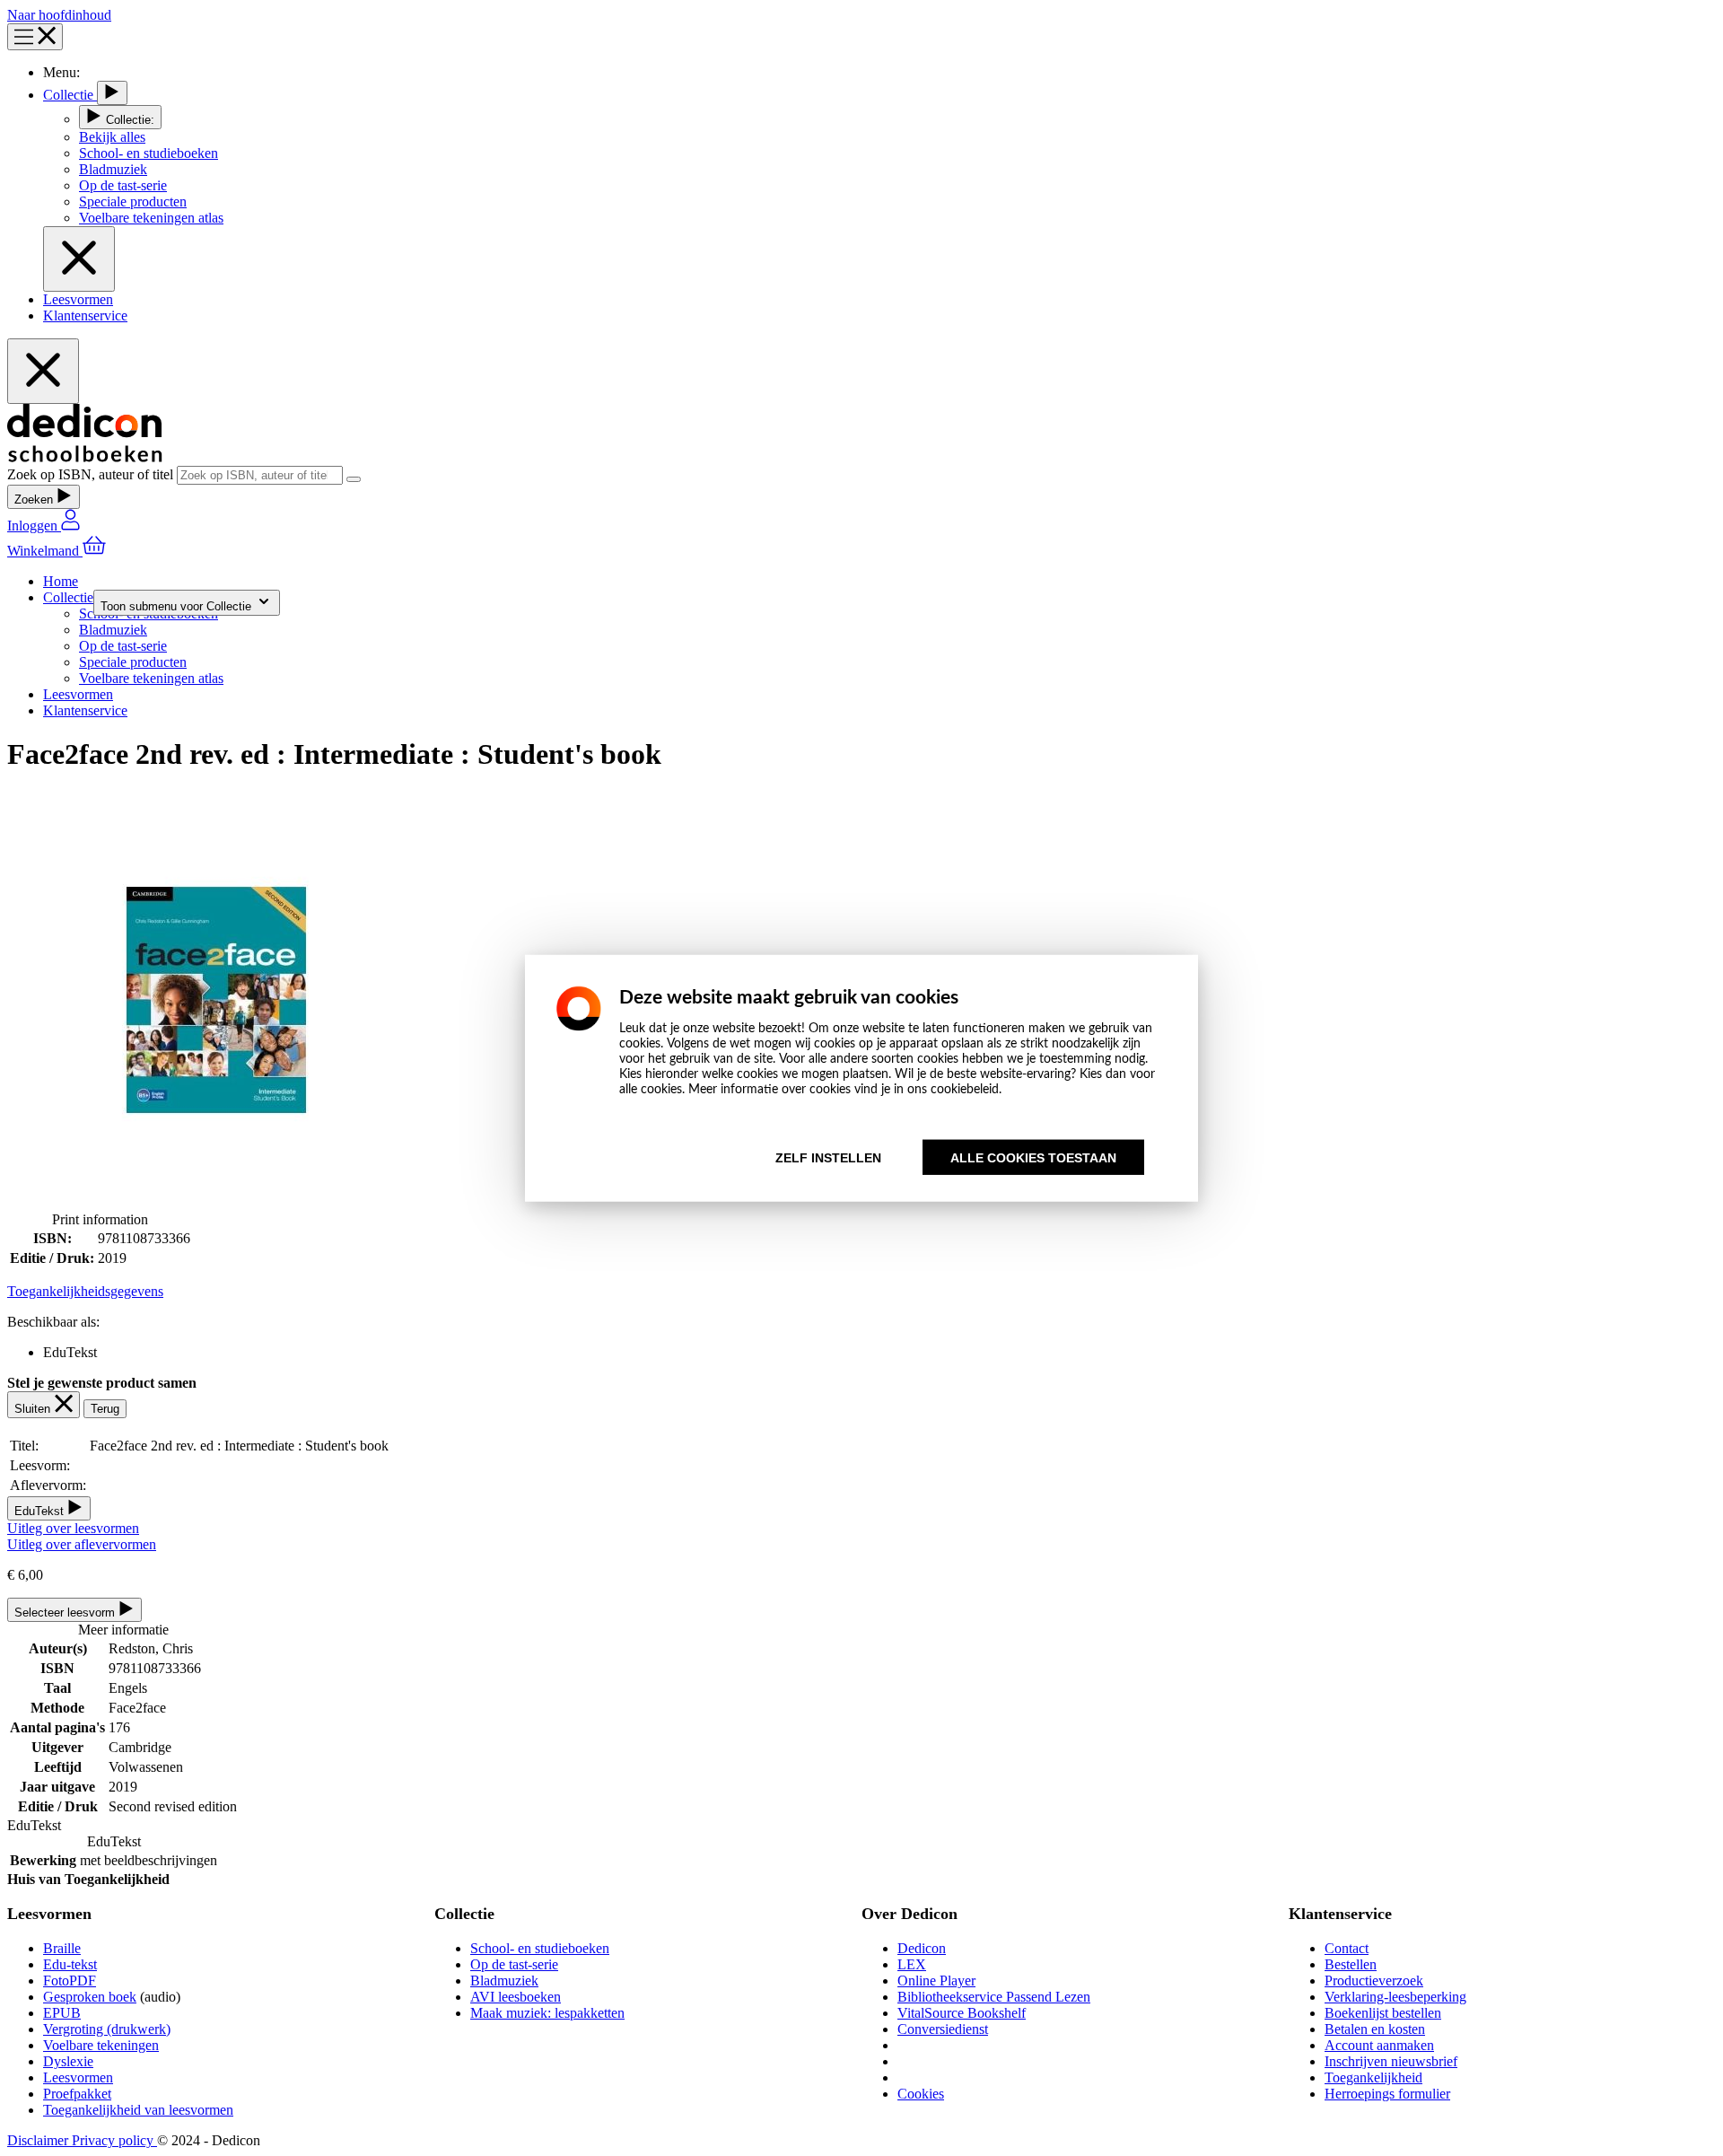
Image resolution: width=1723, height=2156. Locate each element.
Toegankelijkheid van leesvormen (138, 2110)
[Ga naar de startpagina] (85, 457)
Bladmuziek (504, 1981)
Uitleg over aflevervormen (82, 1544)
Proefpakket (77, 2094)
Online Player (936, 1981)
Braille (62, 1948)
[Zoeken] (354, 479)
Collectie (70, 95)
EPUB (62, 2013)
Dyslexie (68, 2061)
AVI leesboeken (516, 1997)
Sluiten (34, 1409)
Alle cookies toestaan (1033, 1157)
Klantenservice (85, 316)
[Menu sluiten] (79, 259)
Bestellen (1351, 1964)
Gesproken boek (90, 1997)
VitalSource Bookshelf (962, 2013)
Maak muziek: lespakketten (547, 2013)
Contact (1347, 1948)
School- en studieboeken (540, 1948)
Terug (105, 1409)
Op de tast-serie (514, 1964)
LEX (912, 1964)
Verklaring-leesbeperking (1395, 1997)
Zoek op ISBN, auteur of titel (92, 474)
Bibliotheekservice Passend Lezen (994, 1997)
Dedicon (922, 1948)
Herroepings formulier (1387, 2094)
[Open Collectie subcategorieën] (112, 93)
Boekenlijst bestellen (1383, 2013)
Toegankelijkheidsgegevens (85, 1291)
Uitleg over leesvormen (73, 1528)
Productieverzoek (1374, 1981)
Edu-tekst (70, 1964)
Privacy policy (114, 2140)
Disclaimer (39, 2140)
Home (61, 581)
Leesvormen (78, 299)
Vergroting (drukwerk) (107, 2029)
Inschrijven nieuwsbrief (1391, 2061)
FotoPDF (70, 1981)
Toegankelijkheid (1373, 2077)
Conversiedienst (943, 2029)
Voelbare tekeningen (101, 2045)
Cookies (921, 2094)
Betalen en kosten (1375, 2029)
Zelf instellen (828, 1157)
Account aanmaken (1379, 2045)
